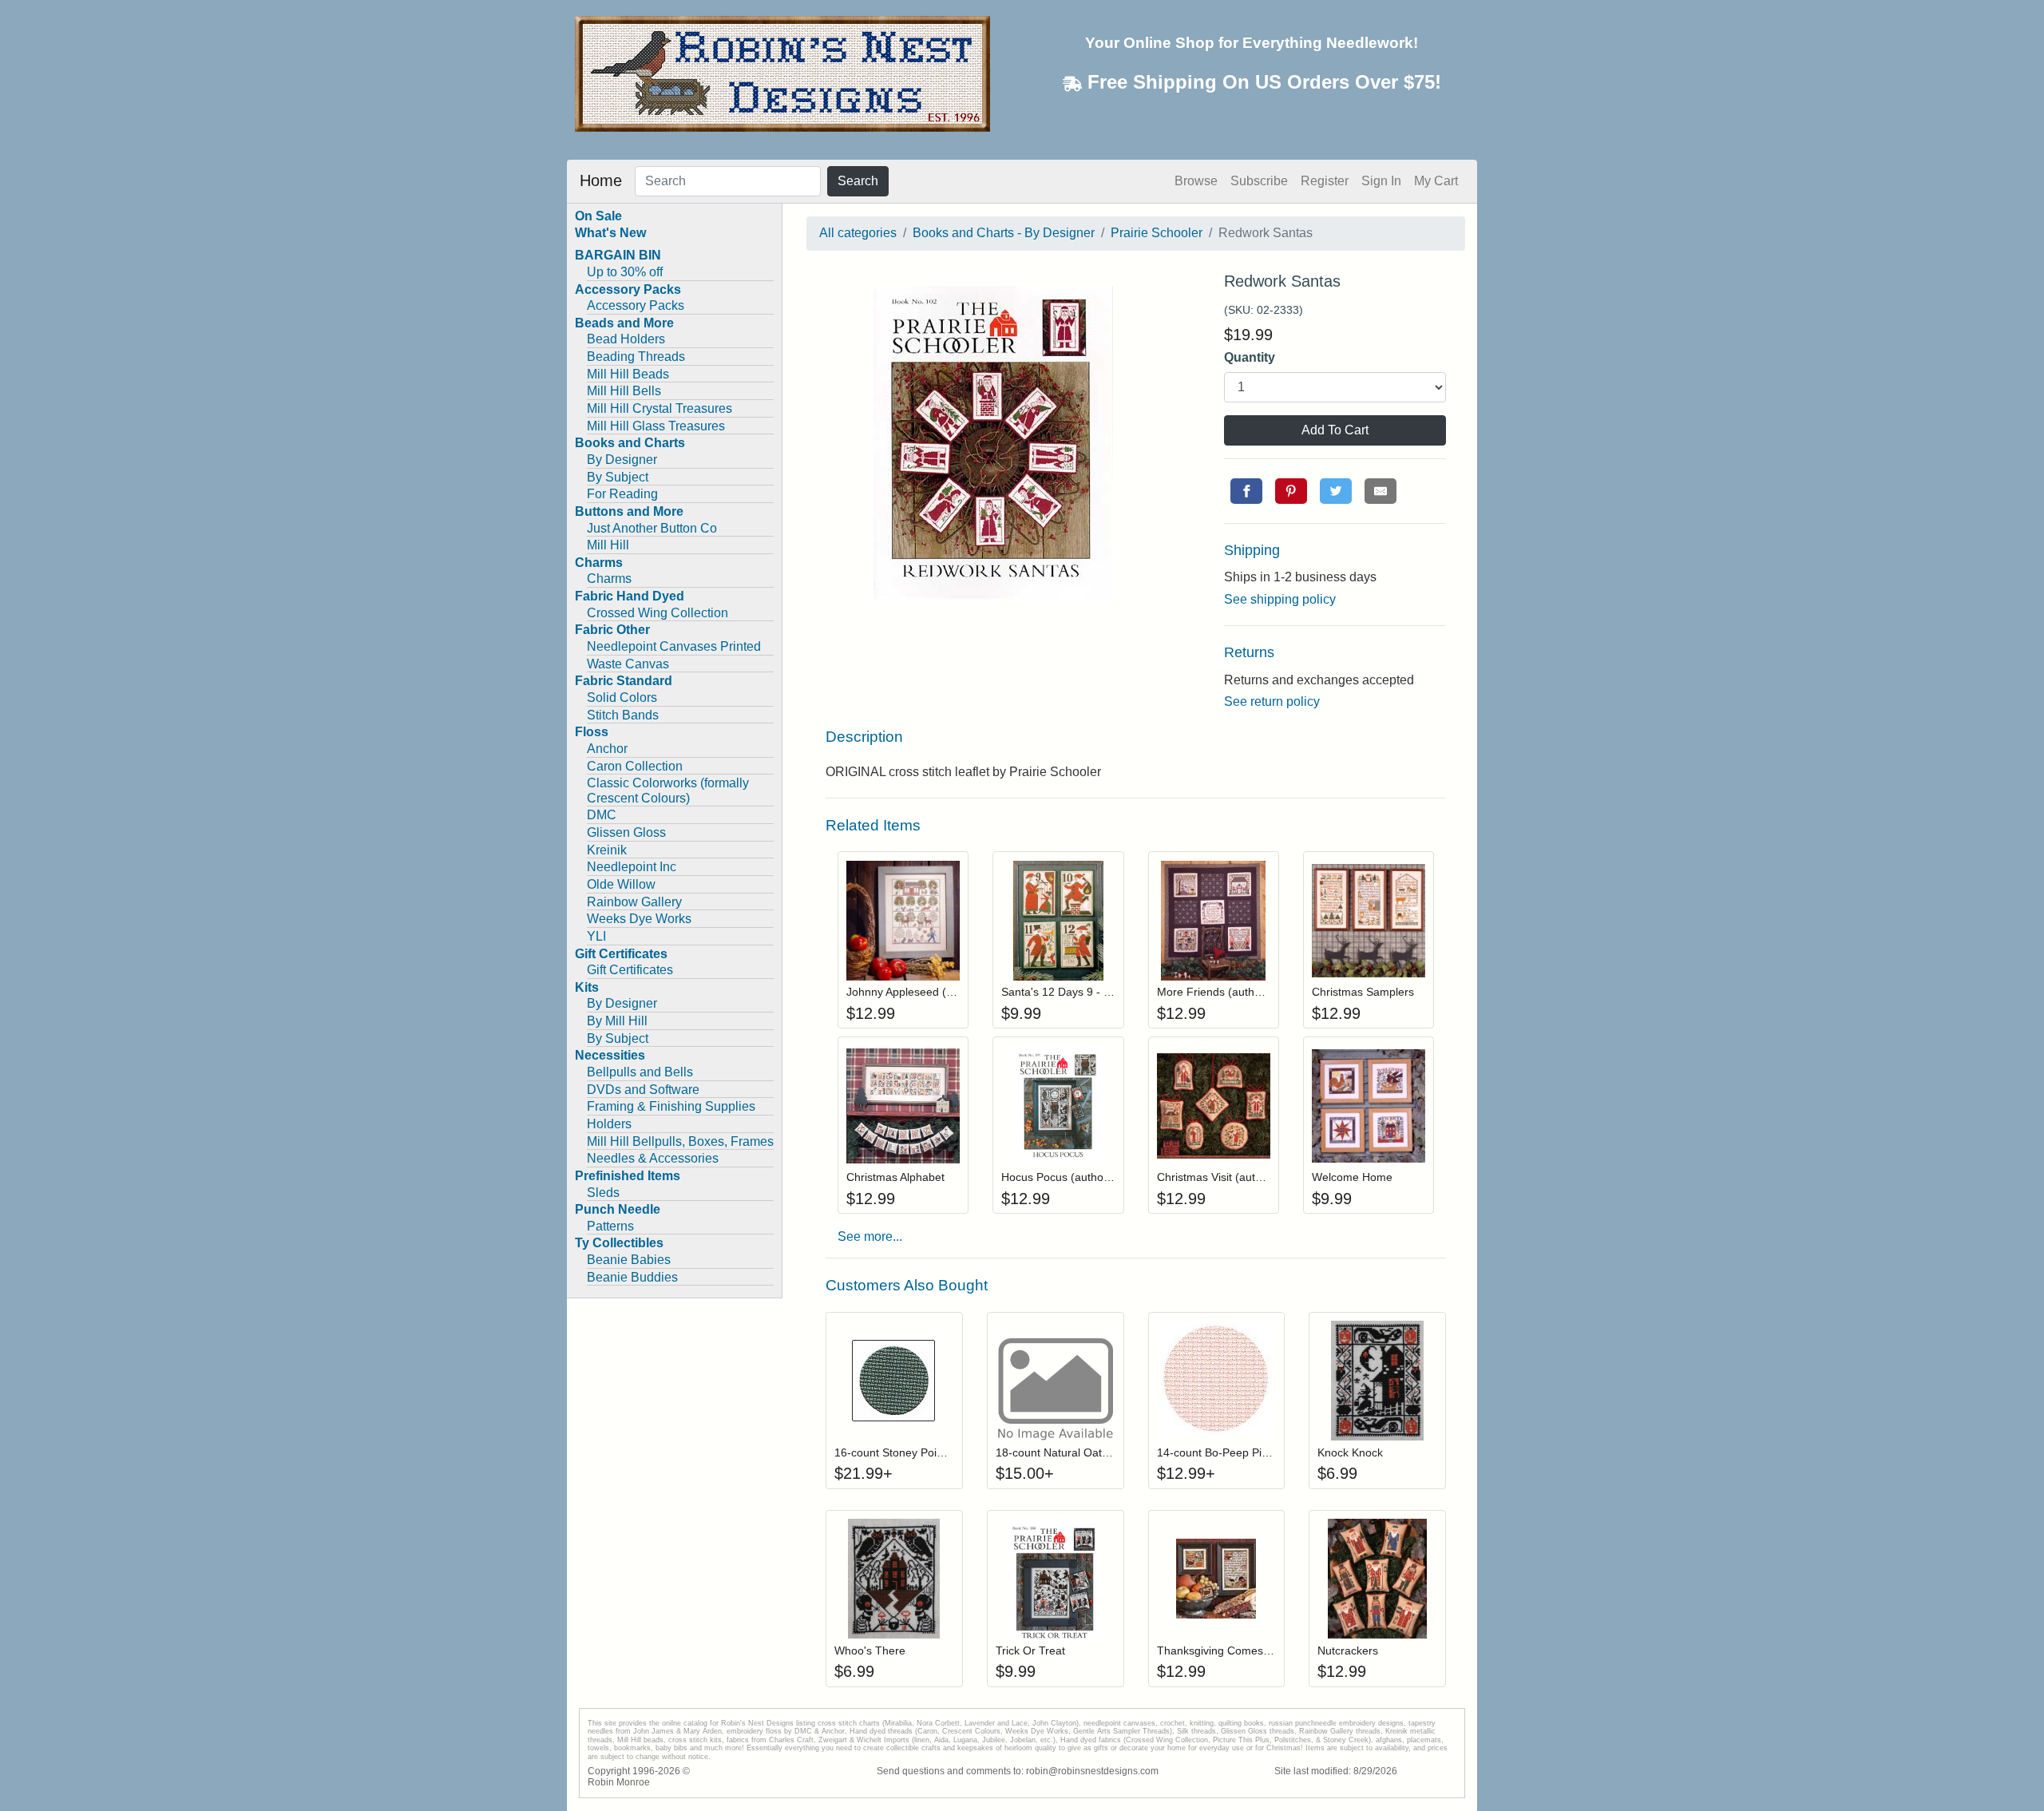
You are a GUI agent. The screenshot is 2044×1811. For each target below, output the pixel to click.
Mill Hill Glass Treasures (656, 426)
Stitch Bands (623, 715)
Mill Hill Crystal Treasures (660, 408)
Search (858, 181)
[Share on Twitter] (1336, 491)
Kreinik (607, 850)
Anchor (607, 749)
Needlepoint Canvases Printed (674, 646)
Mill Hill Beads (628, 374)
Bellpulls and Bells (640, 1072)
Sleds (603, 1193)
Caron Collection (635, 766)
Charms (609, 579)
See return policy (1272, 701)
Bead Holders (626, 339)
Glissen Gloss (626, 832)
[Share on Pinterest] (1291, 491)
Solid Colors (622, 697)
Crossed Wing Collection (658, 613)
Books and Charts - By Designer (1004, 233)
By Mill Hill (617, 1021)
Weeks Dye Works (639, 919)
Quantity (1250, 357)
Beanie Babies (629, 1260)
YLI (596, 936)
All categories (858, 233)
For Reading (622, 494)
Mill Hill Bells (624, 391)
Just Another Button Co (652, 528)
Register (1325, 181)
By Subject (618, 477)
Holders (609, 1124)
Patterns (610, 1226)
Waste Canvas (628, 664)
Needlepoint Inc (632, 867)
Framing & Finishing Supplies (671, 1106)
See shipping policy (1280, 599)
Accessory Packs (636, 305)
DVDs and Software (643, 1090)
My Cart (1436, 181)
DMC (602, 815)
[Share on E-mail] (1380, 491)
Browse (1196, 181)
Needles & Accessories (653, 1158)
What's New (610, 233)
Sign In (1381, 181)
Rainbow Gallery (634, 902)
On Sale (598, 216)
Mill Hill (608, 545)
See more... (870, 1236)
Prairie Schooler (1157, 233)
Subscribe (1259, 181)
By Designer (622, 460)
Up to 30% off (625, 272)
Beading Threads (636, 357)
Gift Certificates (630, 970)
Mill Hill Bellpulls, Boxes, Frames (680, 1141)
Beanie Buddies (632, 1277)
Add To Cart (1335, 430)
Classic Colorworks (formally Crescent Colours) (668, 791)
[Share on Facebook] (1246, 491)
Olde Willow (621, 884)
